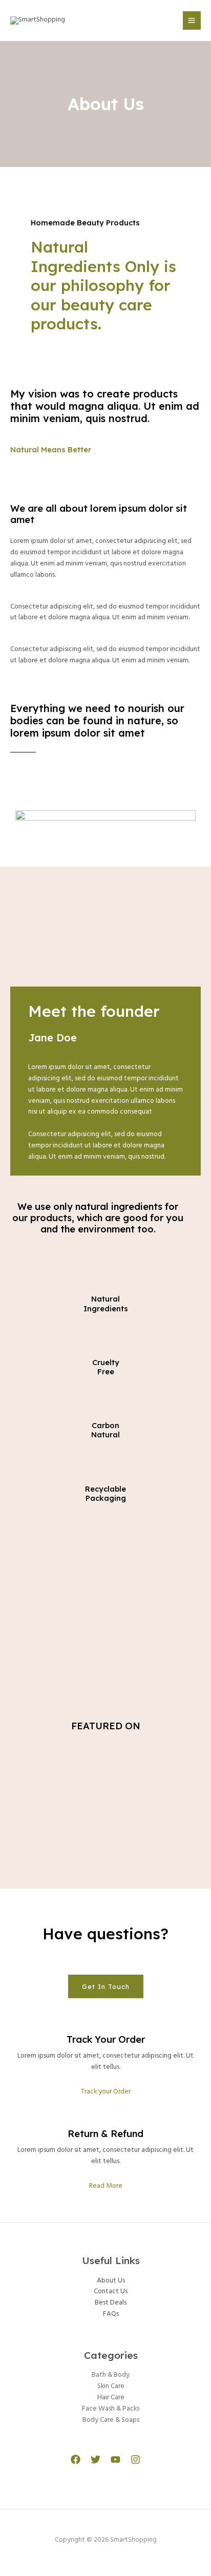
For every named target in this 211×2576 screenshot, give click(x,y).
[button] (106, 1987)
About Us (111, 2281)
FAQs (111, 2314)
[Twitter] (96, 2459)
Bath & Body (111, 2375)
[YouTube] (115, 2459)
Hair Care (111, 2397)
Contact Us (111, 2291)
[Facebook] (76, 2459)
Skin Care (111, 2386)
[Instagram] (135, 2459)
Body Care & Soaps (111, 2420)
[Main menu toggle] (192, 20)
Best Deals (111, 2303)
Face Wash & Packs (111, 2409)
